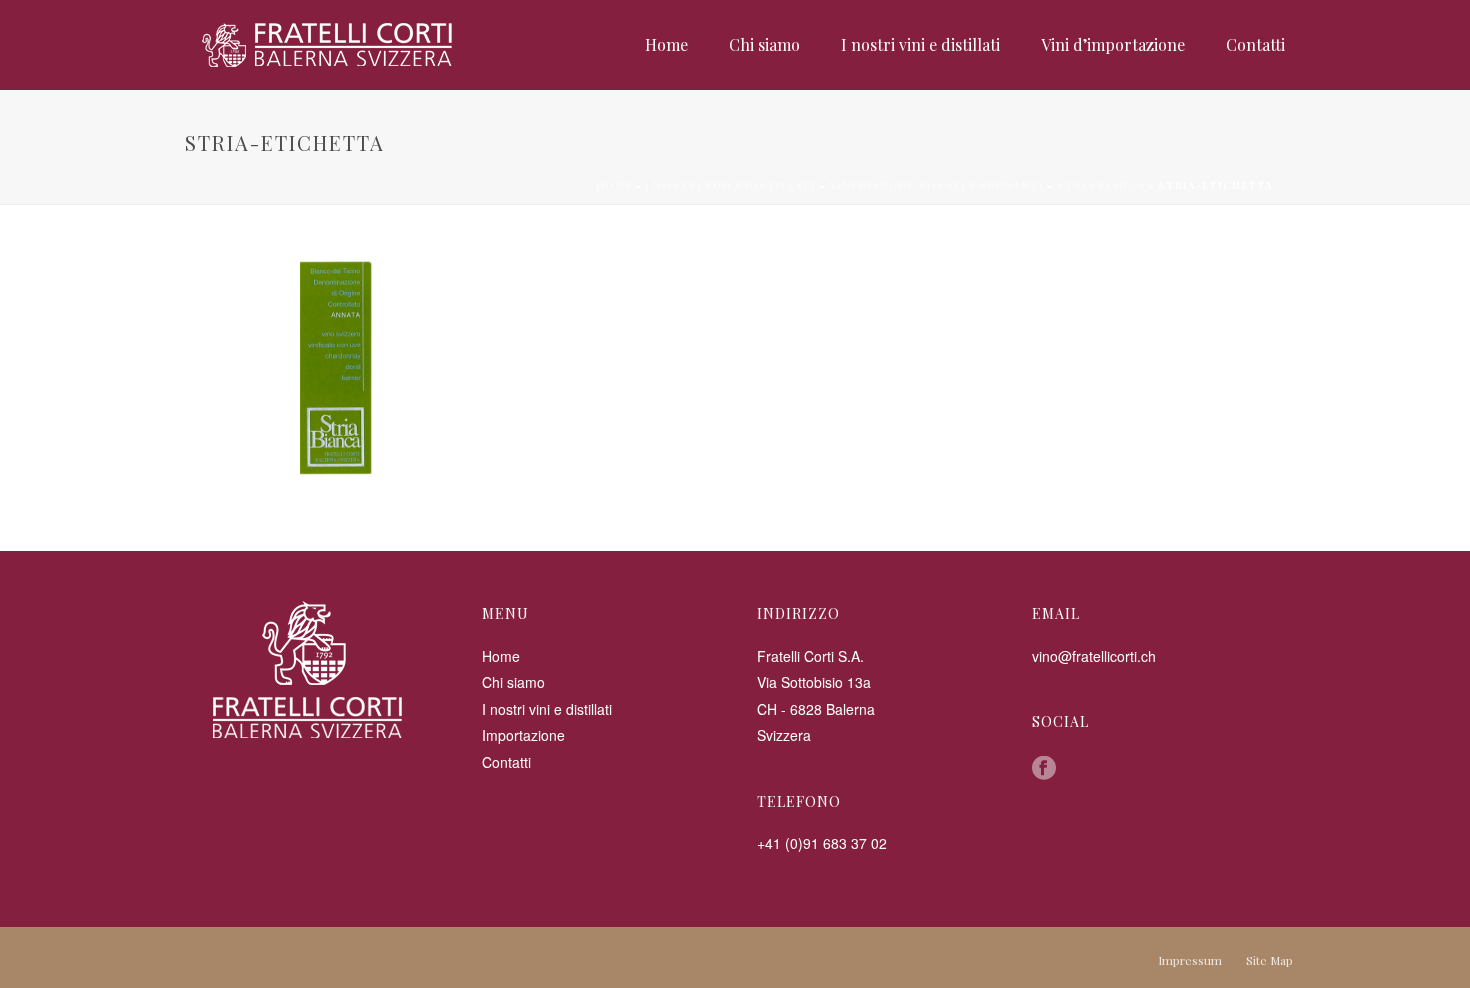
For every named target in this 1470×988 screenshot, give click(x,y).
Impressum (1190, 960)
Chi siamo (764, 44)
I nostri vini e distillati (920, 44)
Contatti (1255, 44)
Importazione (523, 735)
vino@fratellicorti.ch (1094, 656)
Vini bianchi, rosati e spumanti (936, 185)
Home (666, 44)
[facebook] (1044, 769)
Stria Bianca (1101, 185)
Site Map (1269, 960)
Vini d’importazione (1113, 44)
